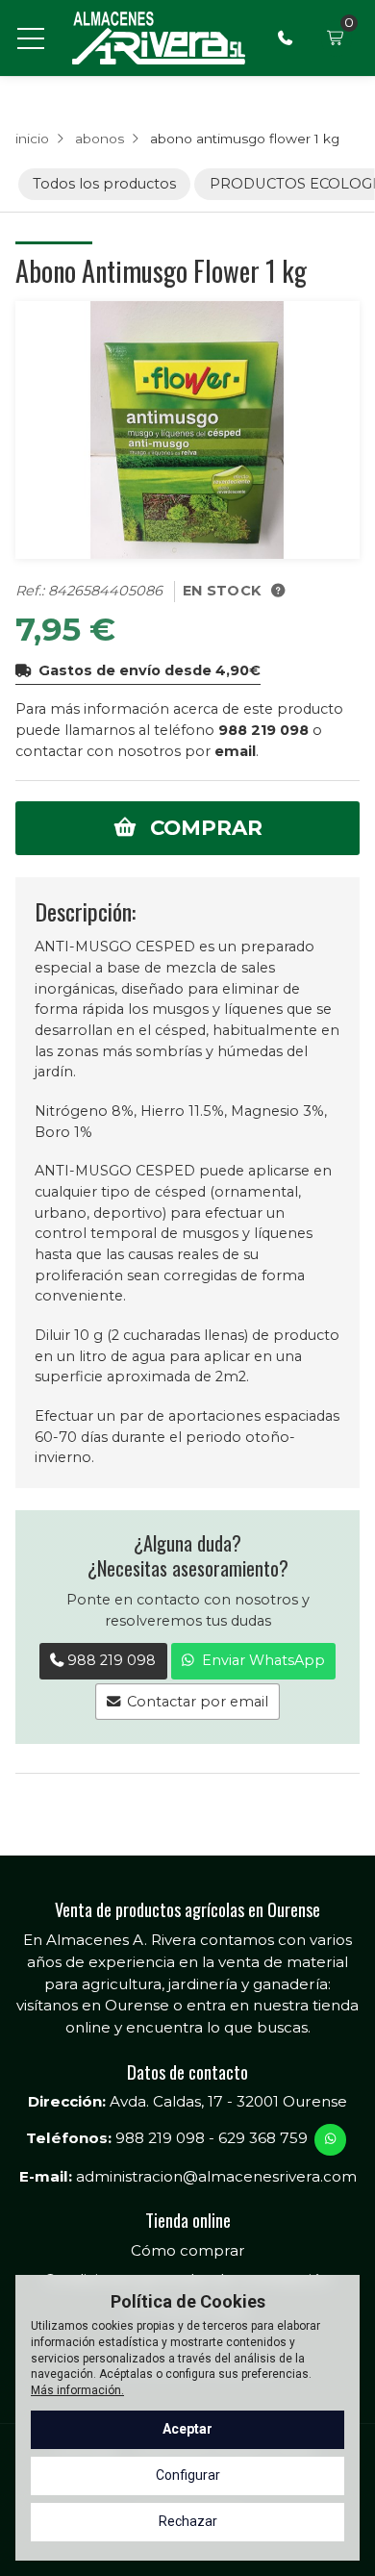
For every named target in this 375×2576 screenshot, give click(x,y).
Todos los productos (104, 184)
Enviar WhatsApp (263, 1660)
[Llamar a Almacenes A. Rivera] (286, 38)
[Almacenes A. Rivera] (158, 38)
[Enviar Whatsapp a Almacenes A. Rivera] (330, 2139)
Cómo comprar (188, 2250)
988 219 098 (263, 730)
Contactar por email (198, 1702)
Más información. (77, 2390)
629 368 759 (263, 2138)
